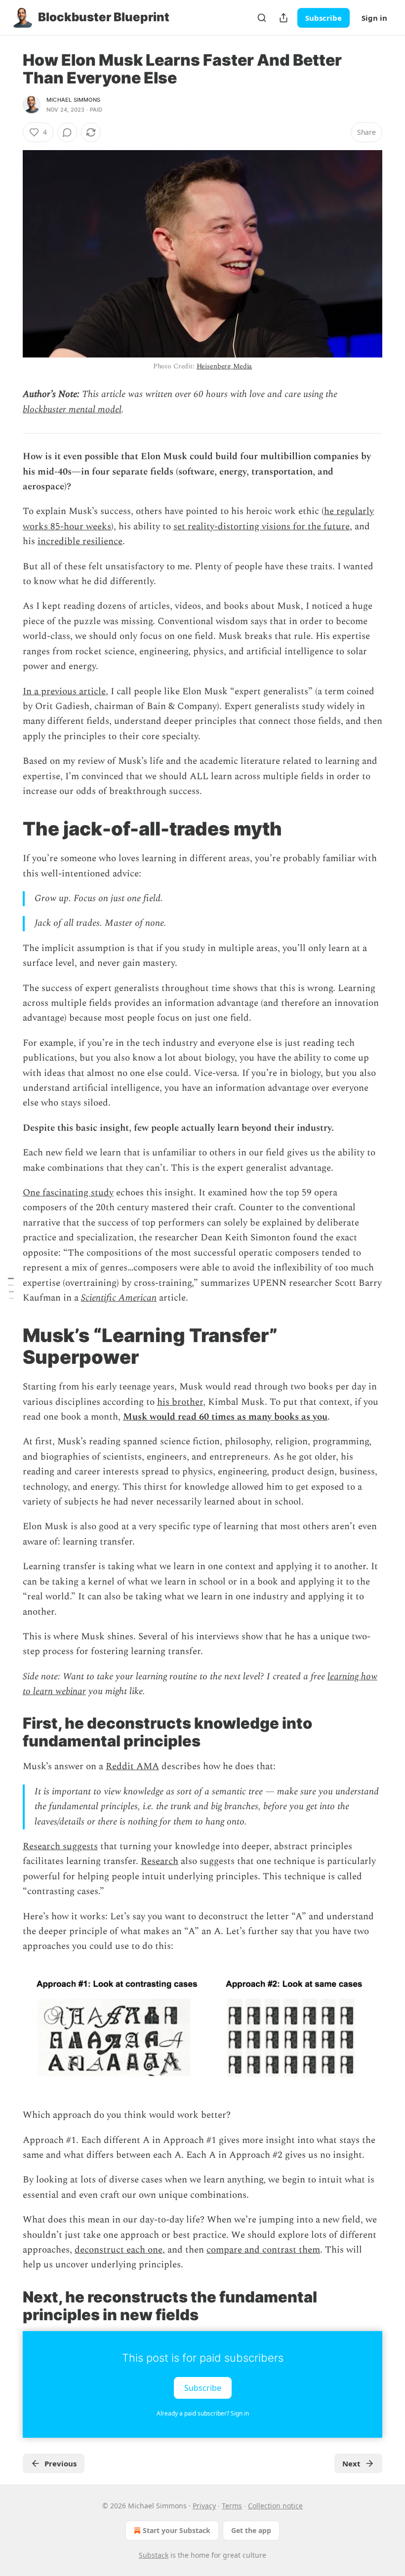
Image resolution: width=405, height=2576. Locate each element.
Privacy (204, 2506)
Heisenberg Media (224, 366)
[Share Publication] (283, 18)
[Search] (262, 18)
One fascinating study (68, 1193)
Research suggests (60, 1846)
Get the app (251, 2530)
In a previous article (64, 692)
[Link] (9, 829)
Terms (232, 2506)
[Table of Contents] (11, 1288)
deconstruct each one (119, 2250)
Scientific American (119, 1298)
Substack (154, 2555)
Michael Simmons (73, 100)
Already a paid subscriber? (203, 2413)
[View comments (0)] (67, 132)
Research (160, 1861)
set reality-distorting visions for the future (262, 527)
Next (351, 2463)
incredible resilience (80, 541)
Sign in (374, 18)
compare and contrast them (263, 2250)
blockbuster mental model (72, 410)
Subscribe (324, 18)
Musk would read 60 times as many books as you (225, 1417)
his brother (180, 1402)
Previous (61, 2463)
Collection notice (275, 2506)
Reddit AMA (132, 1766)
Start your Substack (177, 2530)
